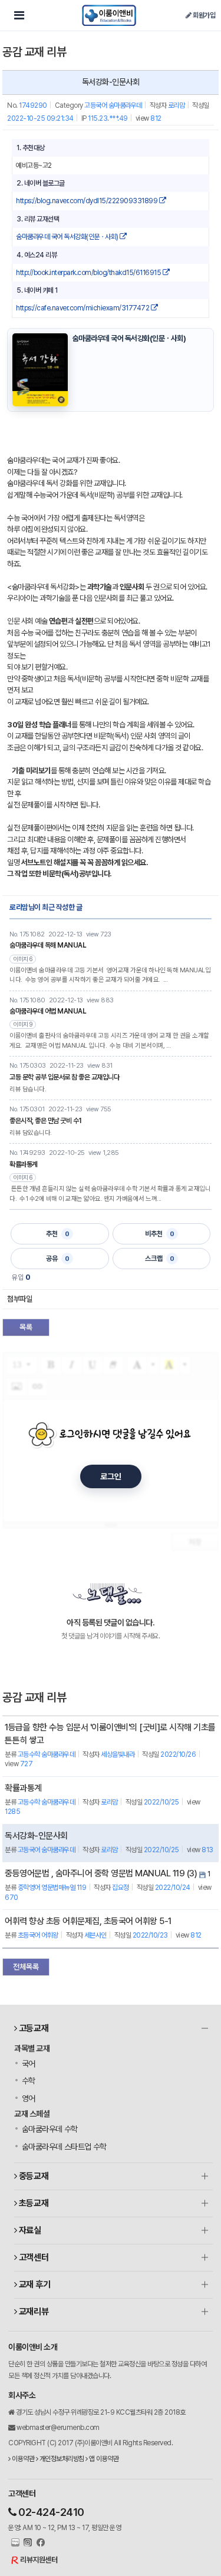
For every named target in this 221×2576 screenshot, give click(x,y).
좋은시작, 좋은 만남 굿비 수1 (46, 1121)
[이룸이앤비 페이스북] (39, 2543)
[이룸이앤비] (109, 15)
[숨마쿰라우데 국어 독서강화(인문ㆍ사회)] (40, 370)
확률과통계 (24, 1164)
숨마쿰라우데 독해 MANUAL (48, 945)
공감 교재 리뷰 (34, 52)
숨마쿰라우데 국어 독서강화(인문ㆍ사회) (68, 237)
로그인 (111, 1476)
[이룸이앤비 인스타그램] (27, 2543)
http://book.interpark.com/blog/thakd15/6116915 (89, 273)
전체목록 (26, 1967)
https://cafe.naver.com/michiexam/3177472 (83, 308)
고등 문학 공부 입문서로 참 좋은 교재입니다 (64, 1077)
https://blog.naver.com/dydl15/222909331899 (88, 201)
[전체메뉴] (19, 15)
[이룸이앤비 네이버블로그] (14, 2543)
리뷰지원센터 (39, 2560)
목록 (26, 1327)
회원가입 (203, 15)
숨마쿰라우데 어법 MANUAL (48, 1011)
